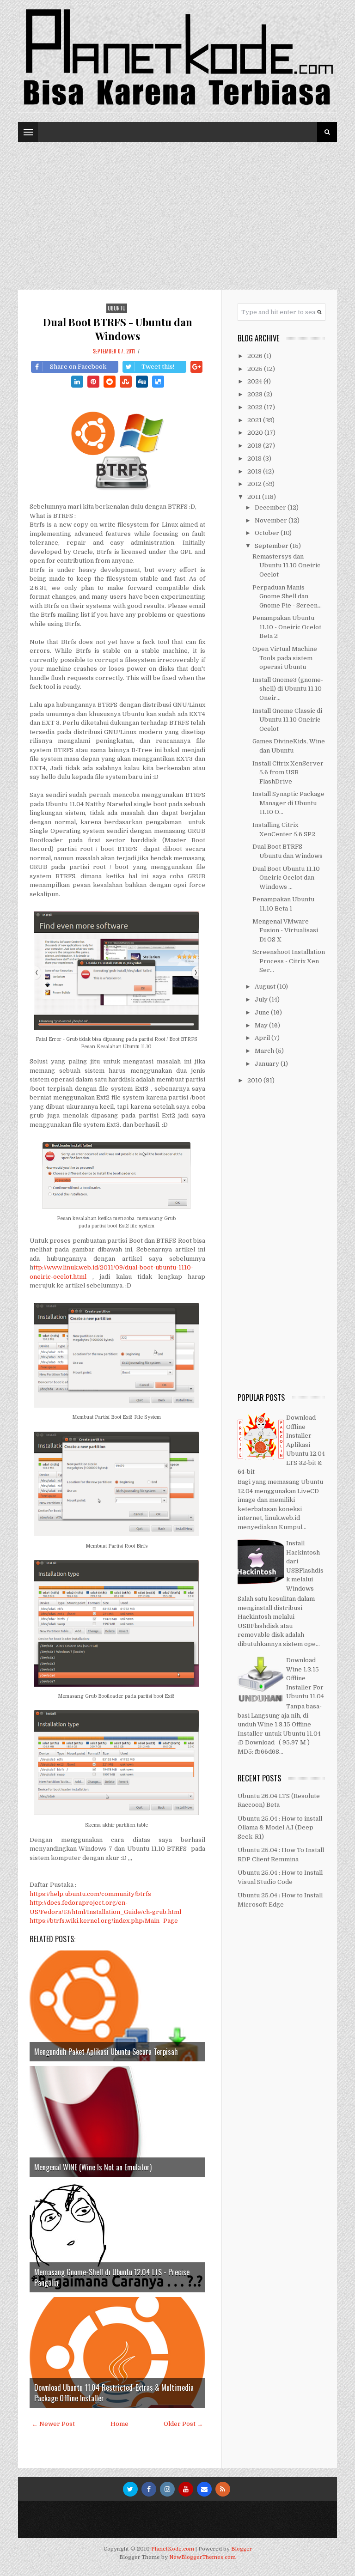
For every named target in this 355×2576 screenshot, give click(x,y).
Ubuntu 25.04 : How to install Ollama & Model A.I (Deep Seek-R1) (280, 1828)
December (271, 507)
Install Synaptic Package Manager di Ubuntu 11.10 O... (288, 803)
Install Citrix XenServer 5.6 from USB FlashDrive (288, 772)
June (263, 1012)
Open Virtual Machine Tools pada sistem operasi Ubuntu (285, 658)
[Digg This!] (142, 382)
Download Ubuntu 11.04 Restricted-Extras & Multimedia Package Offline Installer (114, 2393)
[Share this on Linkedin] (77, 382)
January (268, 1064)
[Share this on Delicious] (158, 382)
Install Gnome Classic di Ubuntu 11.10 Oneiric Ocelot (287, 720)
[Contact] (204, 2489)
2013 (255, 471)
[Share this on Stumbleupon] (126, 382)
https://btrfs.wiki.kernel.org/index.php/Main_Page (104, 1921)
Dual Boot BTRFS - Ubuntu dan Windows (118, 329)
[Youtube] (186, 2489)
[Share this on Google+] (196, 367)
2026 (256, 356)
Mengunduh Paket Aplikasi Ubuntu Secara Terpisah (106, 2052)
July (262, 999)
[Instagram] (167, 2489)
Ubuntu (117, 308)
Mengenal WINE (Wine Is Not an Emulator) (93, 2167)
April (263, 1038)
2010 (255, 1080)
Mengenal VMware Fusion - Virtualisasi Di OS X (285, 930)
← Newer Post (53, 2424)
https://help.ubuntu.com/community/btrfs (90, 1894)
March (265, 1051)
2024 (255, 381)
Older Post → (183, 2424)
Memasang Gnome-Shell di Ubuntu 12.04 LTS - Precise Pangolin (112, 2277)
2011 (255, 497)
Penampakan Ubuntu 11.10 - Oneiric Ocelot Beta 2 (287, 627)
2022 (256, 407)
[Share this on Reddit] (110, 382)
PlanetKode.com (173, 2549)
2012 (255, 484)
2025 (256, 369)
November (272, 520)
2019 (255, 446)
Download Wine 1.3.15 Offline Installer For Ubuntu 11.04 (305, 1678)
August (266, 987)
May (262, 1025)
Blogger (242, 2549)
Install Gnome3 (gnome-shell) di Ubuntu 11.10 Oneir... (288, 689)
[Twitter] (130, 2489)
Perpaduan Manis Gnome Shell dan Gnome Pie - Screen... (287, 596)
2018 (255, 459)
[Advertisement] (177, 211)
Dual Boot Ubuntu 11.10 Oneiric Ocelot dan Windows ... (286, 878)
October (268, 533)
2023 (256, 394)
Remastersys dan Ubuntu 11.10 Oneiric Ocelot (286, 565)
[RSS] (223, 2489)
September (272, 546)
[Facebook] (149, 2489)
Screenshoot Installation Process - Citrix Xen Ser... (289, 961)
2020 (256, 433)
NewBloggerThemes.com (202, 2557)
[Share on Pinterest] (93, 382)
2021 (255, 420)
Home (119, 2424)
